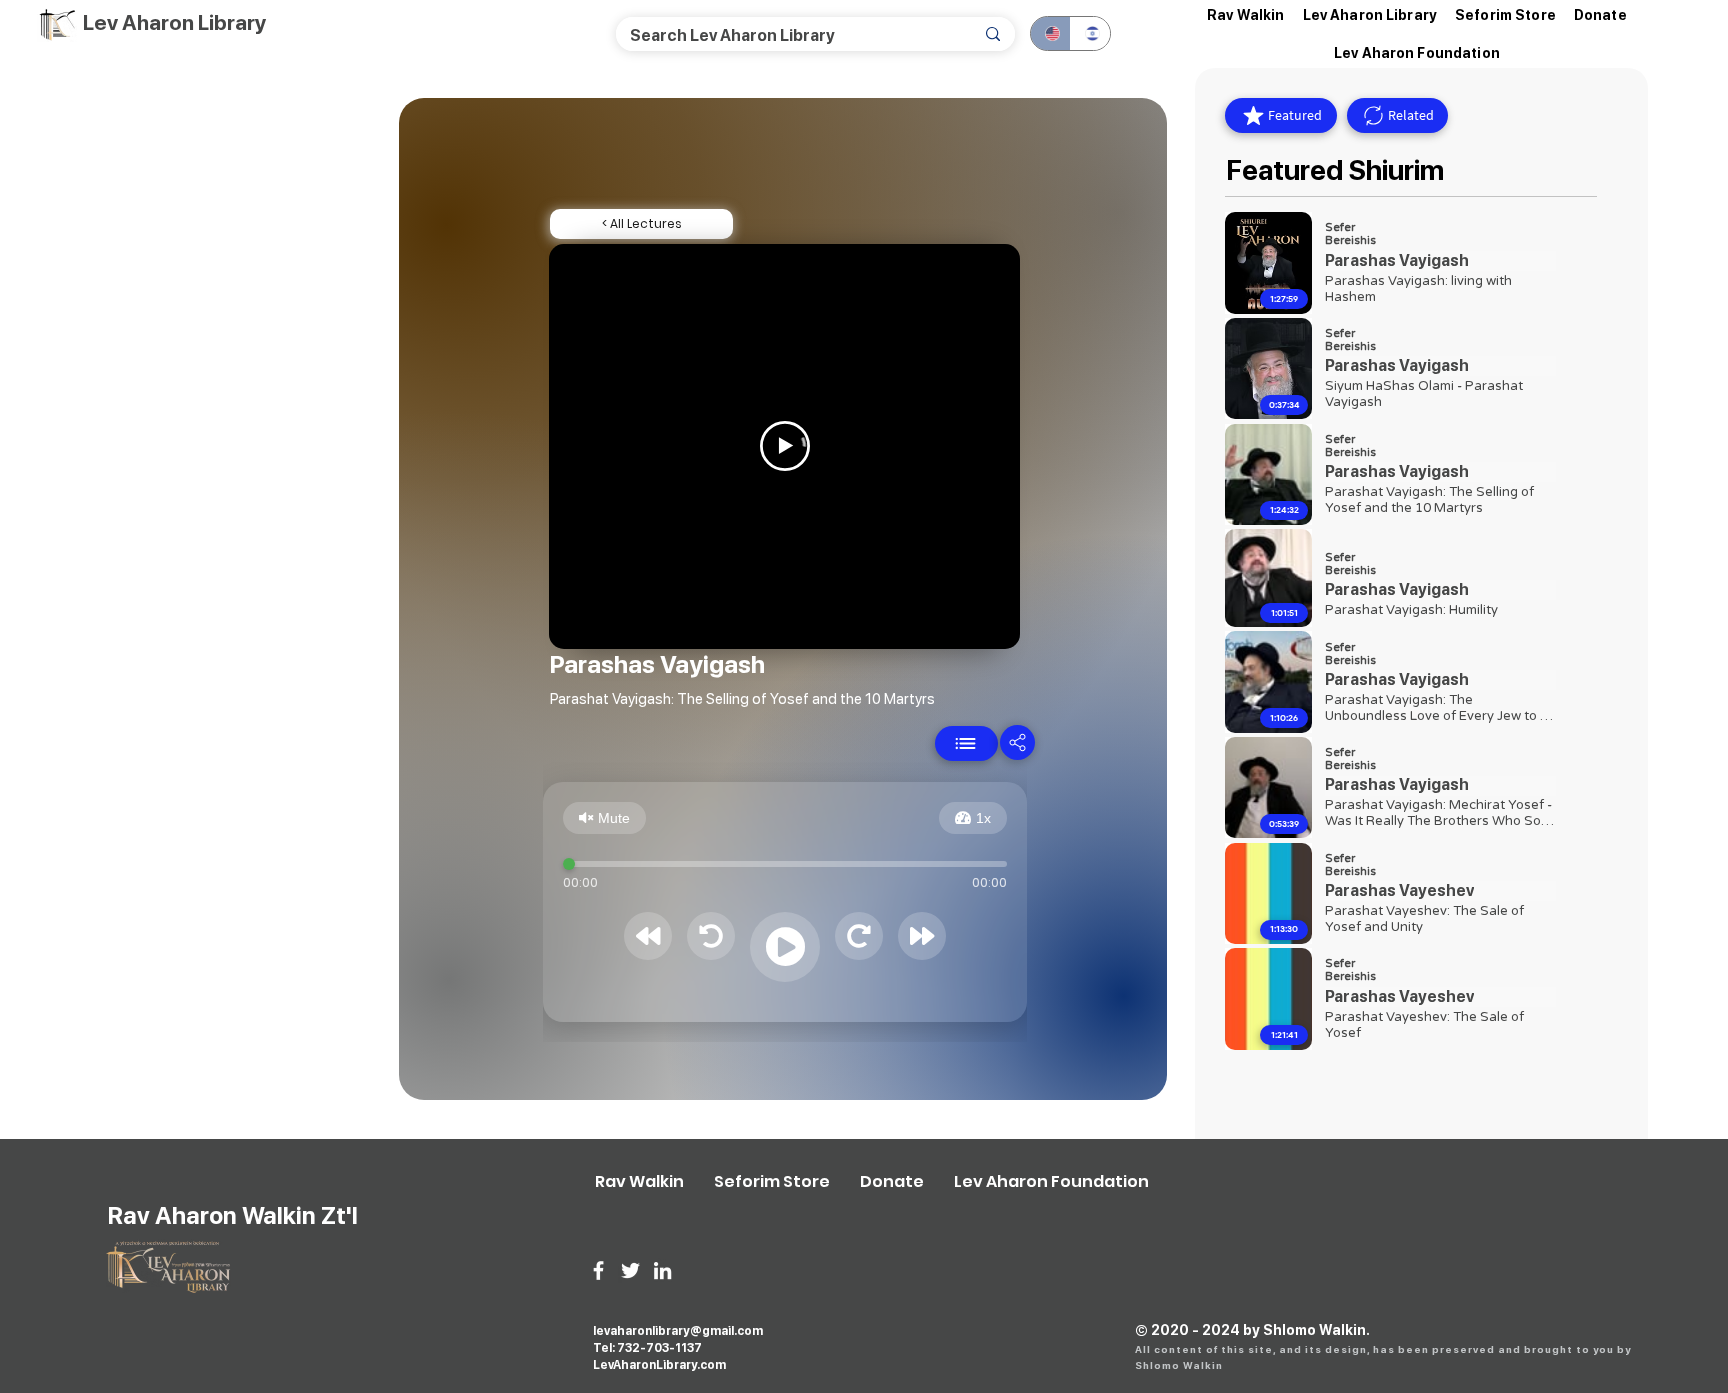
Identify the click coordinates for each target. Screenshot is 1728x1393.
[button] (1370, 15)
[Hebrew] (1090, 33)
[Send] (966, 743)
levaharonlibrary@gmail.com (678, 1331)
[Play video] (785, 446)
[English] (1050, 33)
